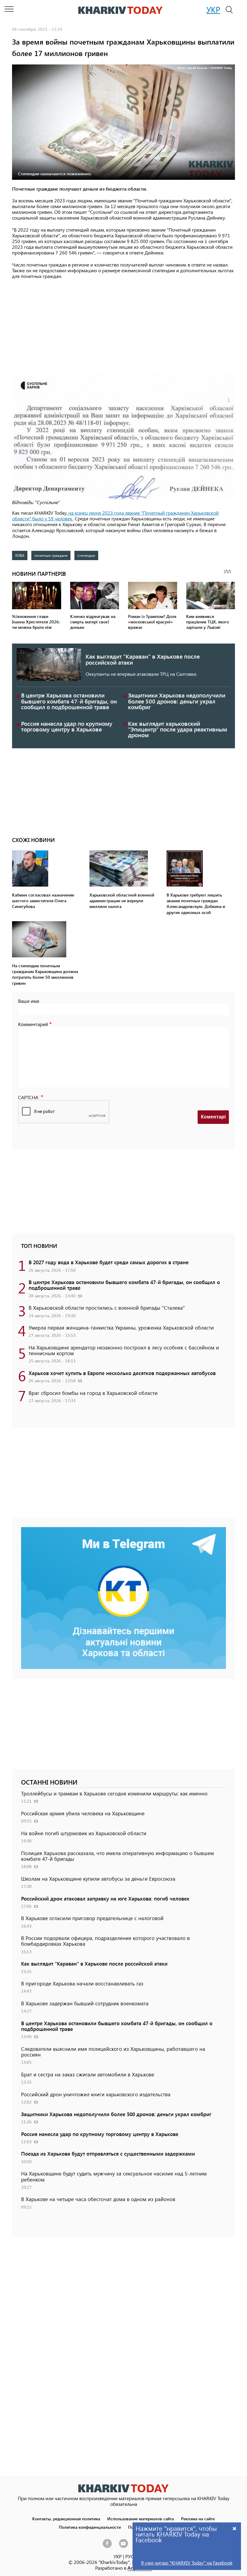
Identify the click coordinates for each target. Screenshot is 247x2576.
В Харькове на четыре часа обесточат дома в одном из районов (98, 2199)
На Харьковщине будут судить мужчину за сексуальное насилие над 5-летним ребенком (114, 2176)
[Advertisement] (123, 327)
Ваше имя (29, 1001)
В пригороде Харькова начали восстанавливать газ (82, 1983)
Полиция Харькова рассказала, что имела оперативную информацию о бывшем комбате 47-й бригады (117, 1856)
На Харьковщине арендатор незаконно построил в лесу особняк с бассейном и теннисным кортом (124, 1350)
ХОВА (20, 555)
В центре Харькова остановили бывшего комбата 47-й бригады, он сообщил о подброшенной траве (69, 701)
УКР (213, 9)
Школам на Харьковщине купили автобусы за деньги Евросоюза (98, 1879)
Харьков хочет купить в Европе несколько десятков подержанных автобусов (122, 1373)
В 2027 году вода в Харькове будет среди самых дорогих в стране (109, 1262)
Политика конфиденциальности (90, 2527)
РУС (130, 2556)
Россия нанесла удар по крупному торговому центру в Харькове (67, 726)
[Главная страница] (123, 2488)
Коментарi (213, 1117)
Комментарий (33, 1024)
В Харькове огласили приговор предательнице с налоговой (92, 1918)
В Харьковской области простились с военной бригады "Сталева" (107, 1308)
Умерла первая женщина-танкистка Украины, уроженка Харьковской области (121, 1327)
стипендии (86, 555)
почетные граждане (51, 555)
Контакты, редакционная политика (66, 2518)
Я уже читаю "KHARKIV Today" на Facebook (187, 2563)
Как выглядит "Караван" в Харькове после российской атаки (143, 659)
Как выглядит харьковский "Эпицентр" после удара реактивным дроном (178, 729)
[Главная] (120, 10)
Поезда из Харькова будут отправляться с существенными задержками (108, 2153)
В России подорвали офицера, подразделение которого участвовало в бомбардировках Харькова (105, 1941)
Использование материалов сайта (141, 2518)
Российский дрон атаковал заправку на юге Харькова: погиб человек (105, 1898)
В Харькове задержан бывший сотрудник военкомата (85, 2003)
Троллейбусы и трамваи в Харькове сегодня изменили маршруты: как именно (114, 1793)
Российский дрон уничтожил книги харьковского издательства (96, 2094)
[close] (235, 2528)
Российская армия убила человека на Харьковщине (83, 1813)
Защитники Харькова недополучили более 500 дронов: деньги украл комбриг (177, 701)
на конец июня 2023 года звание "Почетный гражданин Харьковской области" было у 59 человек (115, 516)
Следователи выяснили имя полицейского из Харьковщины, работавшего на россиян (113, 2052)
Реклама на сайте (198, 2518)
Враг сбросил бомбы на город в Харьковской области (93, 1393)
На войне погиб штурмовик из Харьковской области (84, 1833)
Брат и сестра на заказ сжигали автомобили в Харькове (88, 2074)
